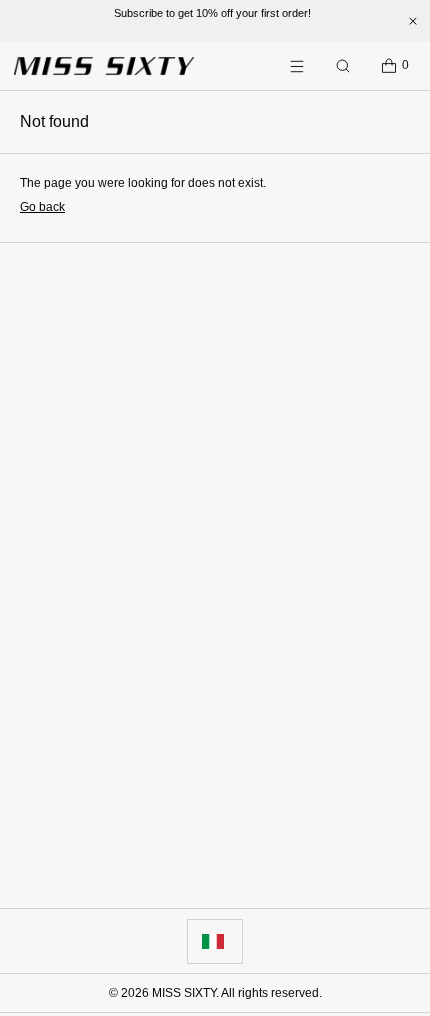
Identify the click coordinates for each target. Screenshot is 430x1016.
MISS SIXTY (184, 993)
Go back (42, 207)
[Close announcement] (413, 21)
